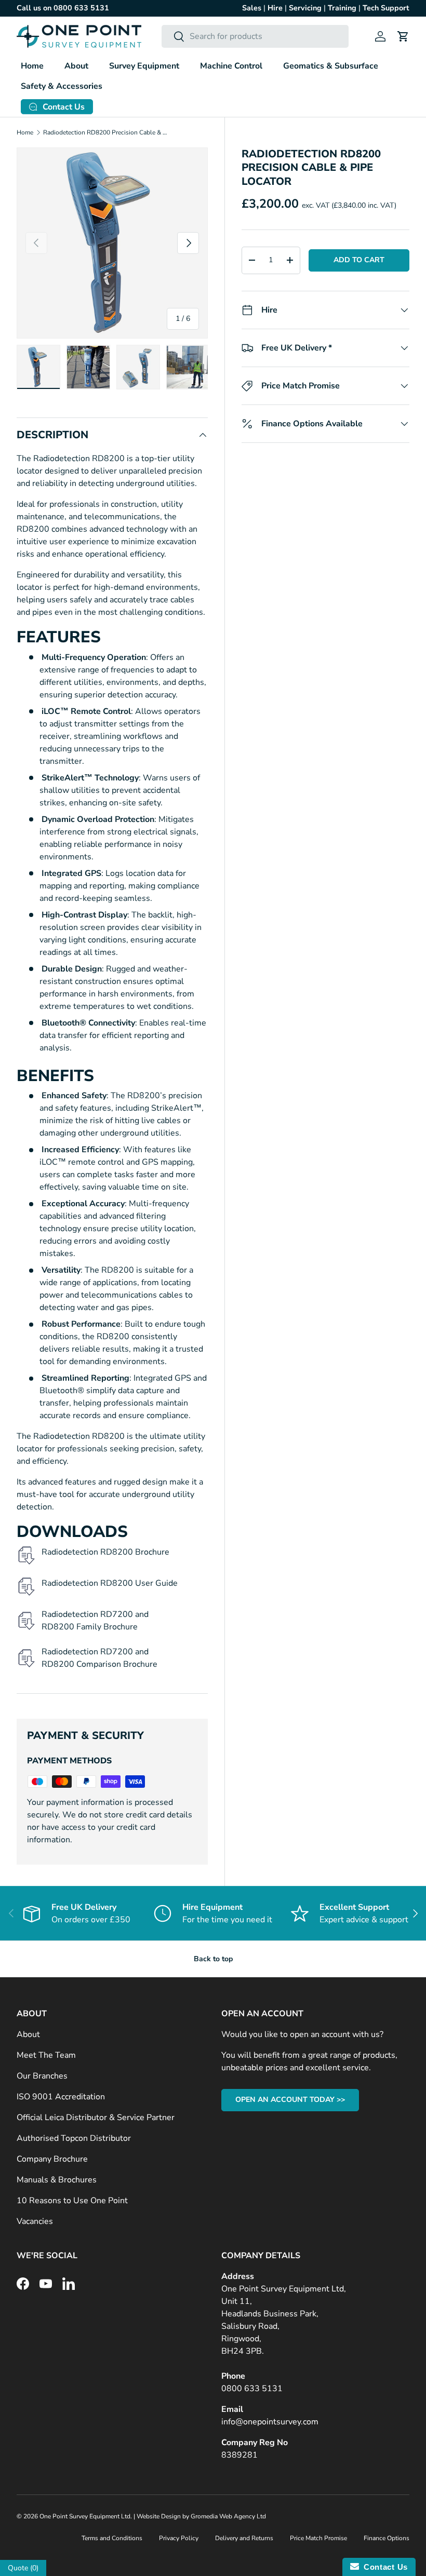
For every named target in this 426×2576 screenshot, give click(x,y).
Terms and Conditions (112, 2538)
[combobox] (255, 36)
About (28, 2034)
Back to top (213, 1959)
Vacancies (35, 2221)
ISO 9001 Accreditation (61, 2097)
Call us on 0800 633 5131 (63, 8)
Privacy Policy (179, 2538)
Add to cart (359, 260)
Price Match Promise (318, 2538)
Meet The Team (46, 2055)
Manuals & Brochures (57, 2180)
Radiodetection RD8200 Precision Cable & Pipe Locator (105, 132)
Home (32, 66)
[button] (403, 36)
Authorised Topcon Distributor (74, 2138)
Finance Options (387, 2538)
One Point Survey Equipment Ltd (85, 2516)
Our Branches (42, 2076)
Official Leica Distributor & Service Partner (96, 2118)
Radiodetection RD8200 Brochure (105, 1552)
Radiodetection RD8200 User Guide (110, 1583)
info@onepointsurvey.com (270, 2422)
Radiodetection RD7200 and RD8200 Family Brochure (95, 1621)
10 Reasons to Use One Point (72, 2201)
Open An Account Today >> (290, 2100)
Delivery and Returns (244, 2538)
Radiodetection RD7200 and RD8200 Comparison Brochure (99, 1658)
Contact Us (383, 2567)
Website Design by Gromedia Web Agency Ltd (201, 2516)
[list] (112, 243)
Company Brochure (52, 2159)
